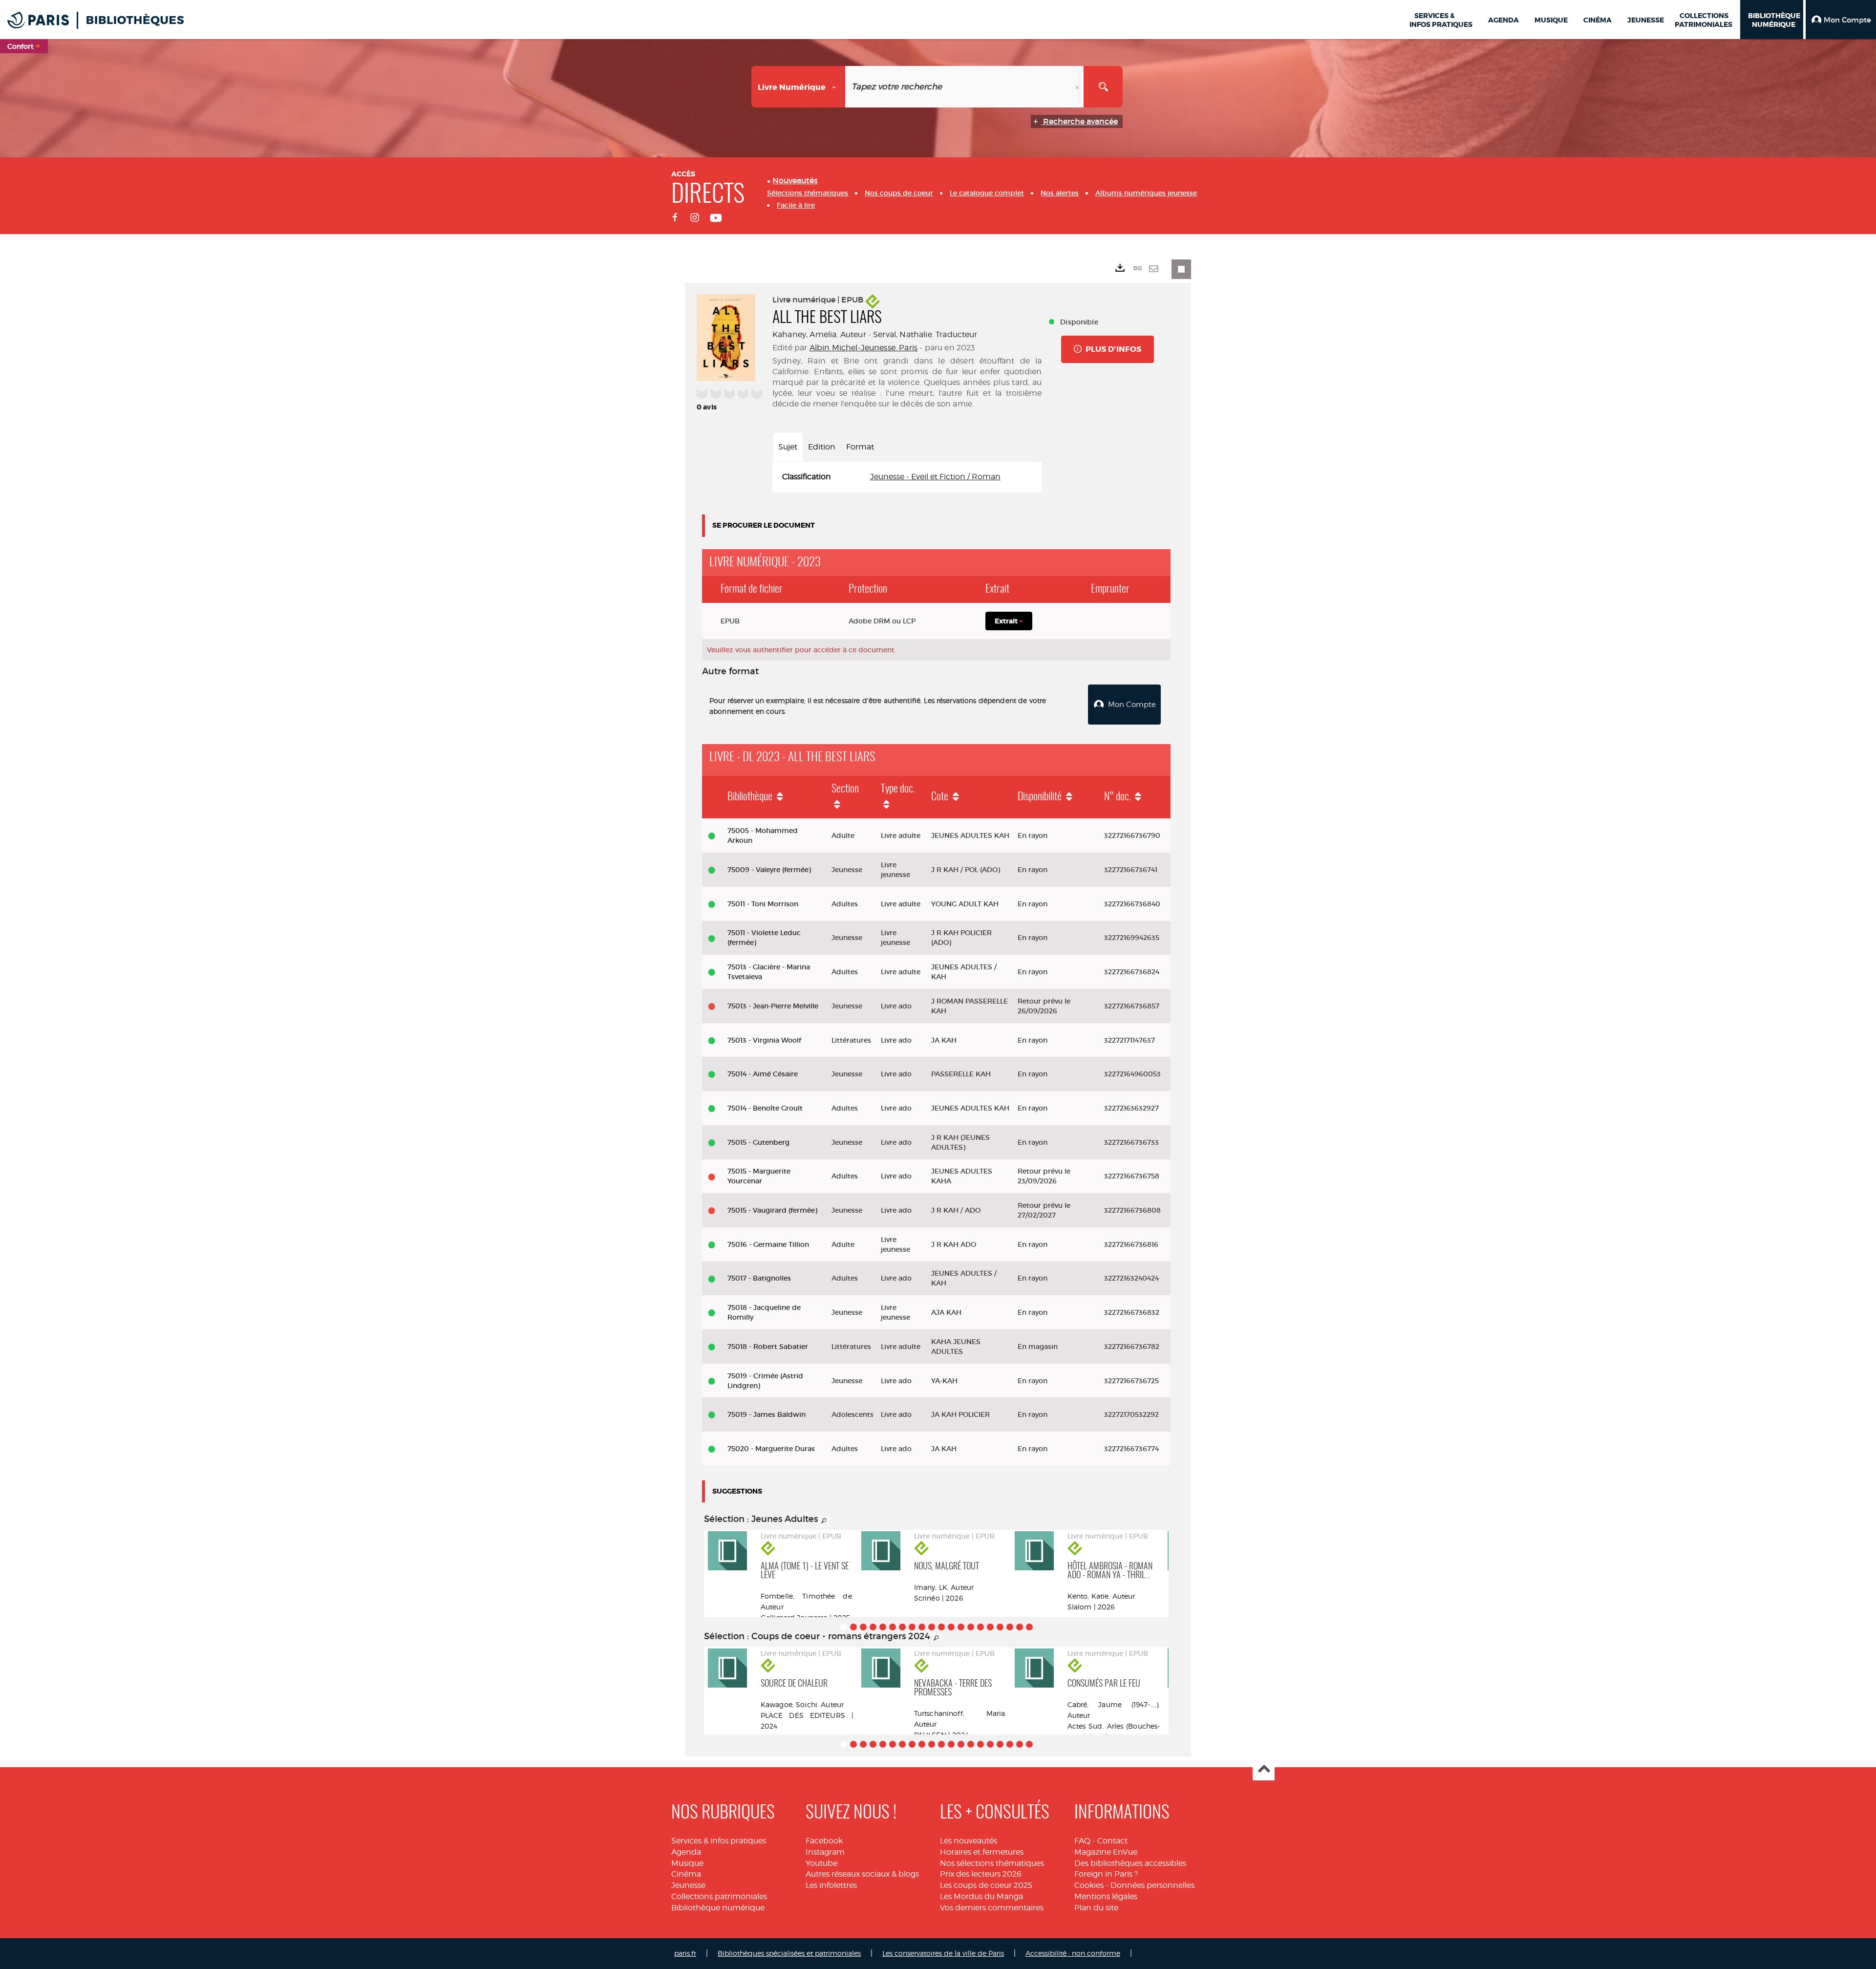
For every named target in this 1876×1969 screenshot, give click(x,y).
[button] (1841, 20)
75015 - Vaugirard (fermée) (772, 1210)
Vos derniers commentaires (992, 1908)
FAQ (1082, 1841)
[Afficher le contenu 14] (971, 1627)
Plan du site (1096, 1908)
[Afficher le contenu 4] (873, 1627)
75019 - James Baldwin (767, 1414)
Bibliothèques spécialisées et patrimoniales (789, 1953)
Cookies (1089, 1885)
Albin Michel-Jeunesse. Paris (863, 348)
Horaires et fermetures (982, 1852)
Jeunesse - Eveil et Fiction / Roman (935, 477)
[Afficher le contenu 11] (941, 1627)
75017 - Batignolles (759, 1278)
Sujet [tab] (788, 447)
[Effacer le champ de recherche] (1078, 87)
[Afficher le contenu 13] (961, 1627)
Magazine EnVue (1106, 1852)
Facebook (824, 1841)
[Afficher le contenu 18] (1010, 1627)
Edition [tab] (822, 447)
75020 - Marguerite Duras (771, 1449)
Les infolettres (831, 1885)
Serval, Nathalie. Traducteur (925, 334)
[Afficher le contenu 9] (922, 1627)
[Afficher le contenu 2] (853, 1627)
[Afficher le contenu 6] (893, 1627)
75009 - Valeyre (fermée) (769, 870)
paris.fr (685, 1953)
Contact (1112, 1841)
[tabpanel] (907, 477)
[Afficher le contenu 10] (932, 1627)
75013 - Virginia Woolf (764, 1040)
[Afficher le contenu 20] (1029, 1627)
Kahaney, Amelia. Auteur (819, 334)
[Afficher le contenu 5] (883, 1627)
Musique (687, 1863)
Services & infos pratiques (719, 1841)
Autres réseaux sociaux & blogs (862, 1874)
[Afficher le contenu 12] (951, 1627)
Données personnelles (1152, 1885)
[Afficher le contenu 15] (981, 1627)
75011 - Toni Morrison (763, 904)
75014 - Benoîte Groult (765, 1108)
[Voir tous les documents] (824, 1521)
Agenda (686, 1852)
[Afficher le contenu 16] (990, 1627)
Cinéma (686, 1874)
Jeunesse (688, 1885)
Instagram (825, 1852)
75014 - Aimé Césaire (763, 1074)
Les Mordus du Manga (981, 1896)
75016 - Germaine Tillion (768, 1244)
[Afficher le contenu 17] (1000, 1627)
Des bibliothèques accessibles (1130, 1863)
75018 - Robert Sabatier (768, 1347)
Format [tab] (860, 447)
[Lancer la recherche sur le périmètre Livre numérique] (1103, 87)
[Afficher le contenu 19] (1020, 1627)
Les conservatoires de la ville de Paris (943, 1953)
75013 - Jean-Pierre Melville (773, 1006)
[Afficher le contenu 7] (902, 1627)
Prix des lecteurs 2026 (981, 1874)
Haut (1264, 1770)
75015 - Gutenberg (758, 1142)
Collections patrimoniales (719, 1896)
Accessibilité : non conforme (1073, 1953)
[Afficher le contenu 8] (912, 1627)
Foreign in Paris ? (1106, 1874)
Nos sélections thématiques (992, 1863)
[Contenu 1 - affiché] (844, 1627)
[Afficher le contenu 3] (863, 1627)
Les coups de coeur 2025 (986, 1885)
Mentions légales (1106, 1896)
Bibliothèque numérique (718, 1908)
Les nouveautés (969, 1841)
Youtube (821, 1863)
